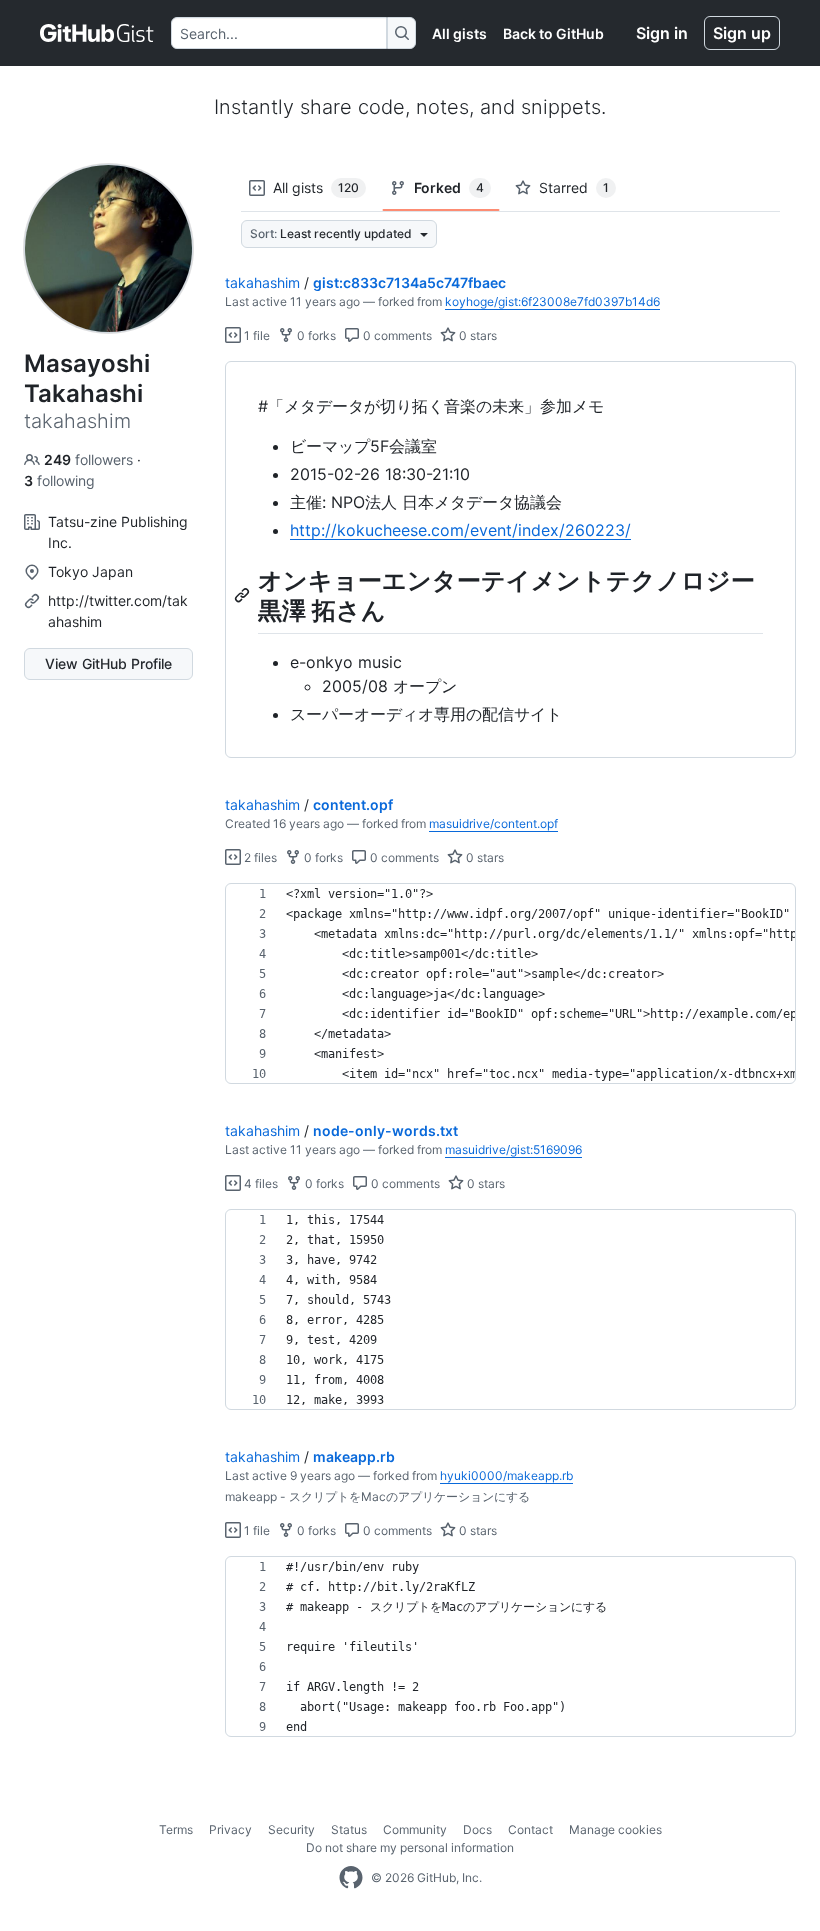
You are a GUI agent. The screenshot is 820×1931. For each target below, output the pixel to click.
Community (415, 1829)
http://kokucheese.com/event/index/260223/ (460, 530)
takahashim (262, 282)
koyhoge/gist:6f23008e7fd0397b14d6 (552, 301)
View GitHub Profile (108, 663)
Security (291, 1829)
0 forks (315, 335)
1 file (255, 335)
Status (349, 1829)
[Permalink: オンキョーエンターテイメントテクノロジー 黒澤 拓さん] (244, 595)
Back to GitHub (553, 33)
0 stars (476, 335)
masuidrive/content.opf (493, 823)
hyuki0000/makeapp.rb (506, 1475)
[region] (510, 560)
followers (90, 459)
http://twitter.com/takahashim (118, 611)
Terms (176, 1829)
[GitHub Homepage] (351, 1878)
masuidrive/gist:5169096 (513, 1149)
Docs (477, 1829)
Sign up (742, 33)
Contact (530, 1829)
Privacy (230, 1829)
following (59, 480)
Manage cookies (615, 1829)
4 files (259, 1183)
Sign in (662, 33)
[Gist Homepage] (97, 33)
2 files (259, 857)
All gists (459, 33)
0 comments (396, 335)
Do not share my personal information (410, 1847)
